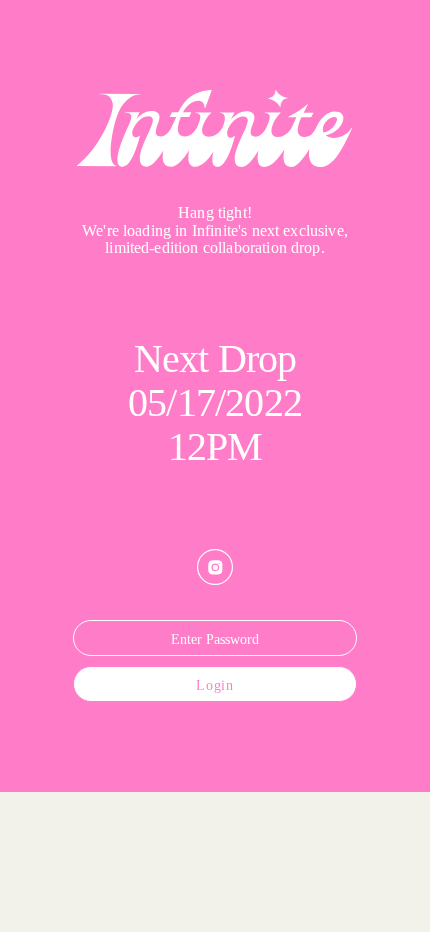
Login (215, 685)
